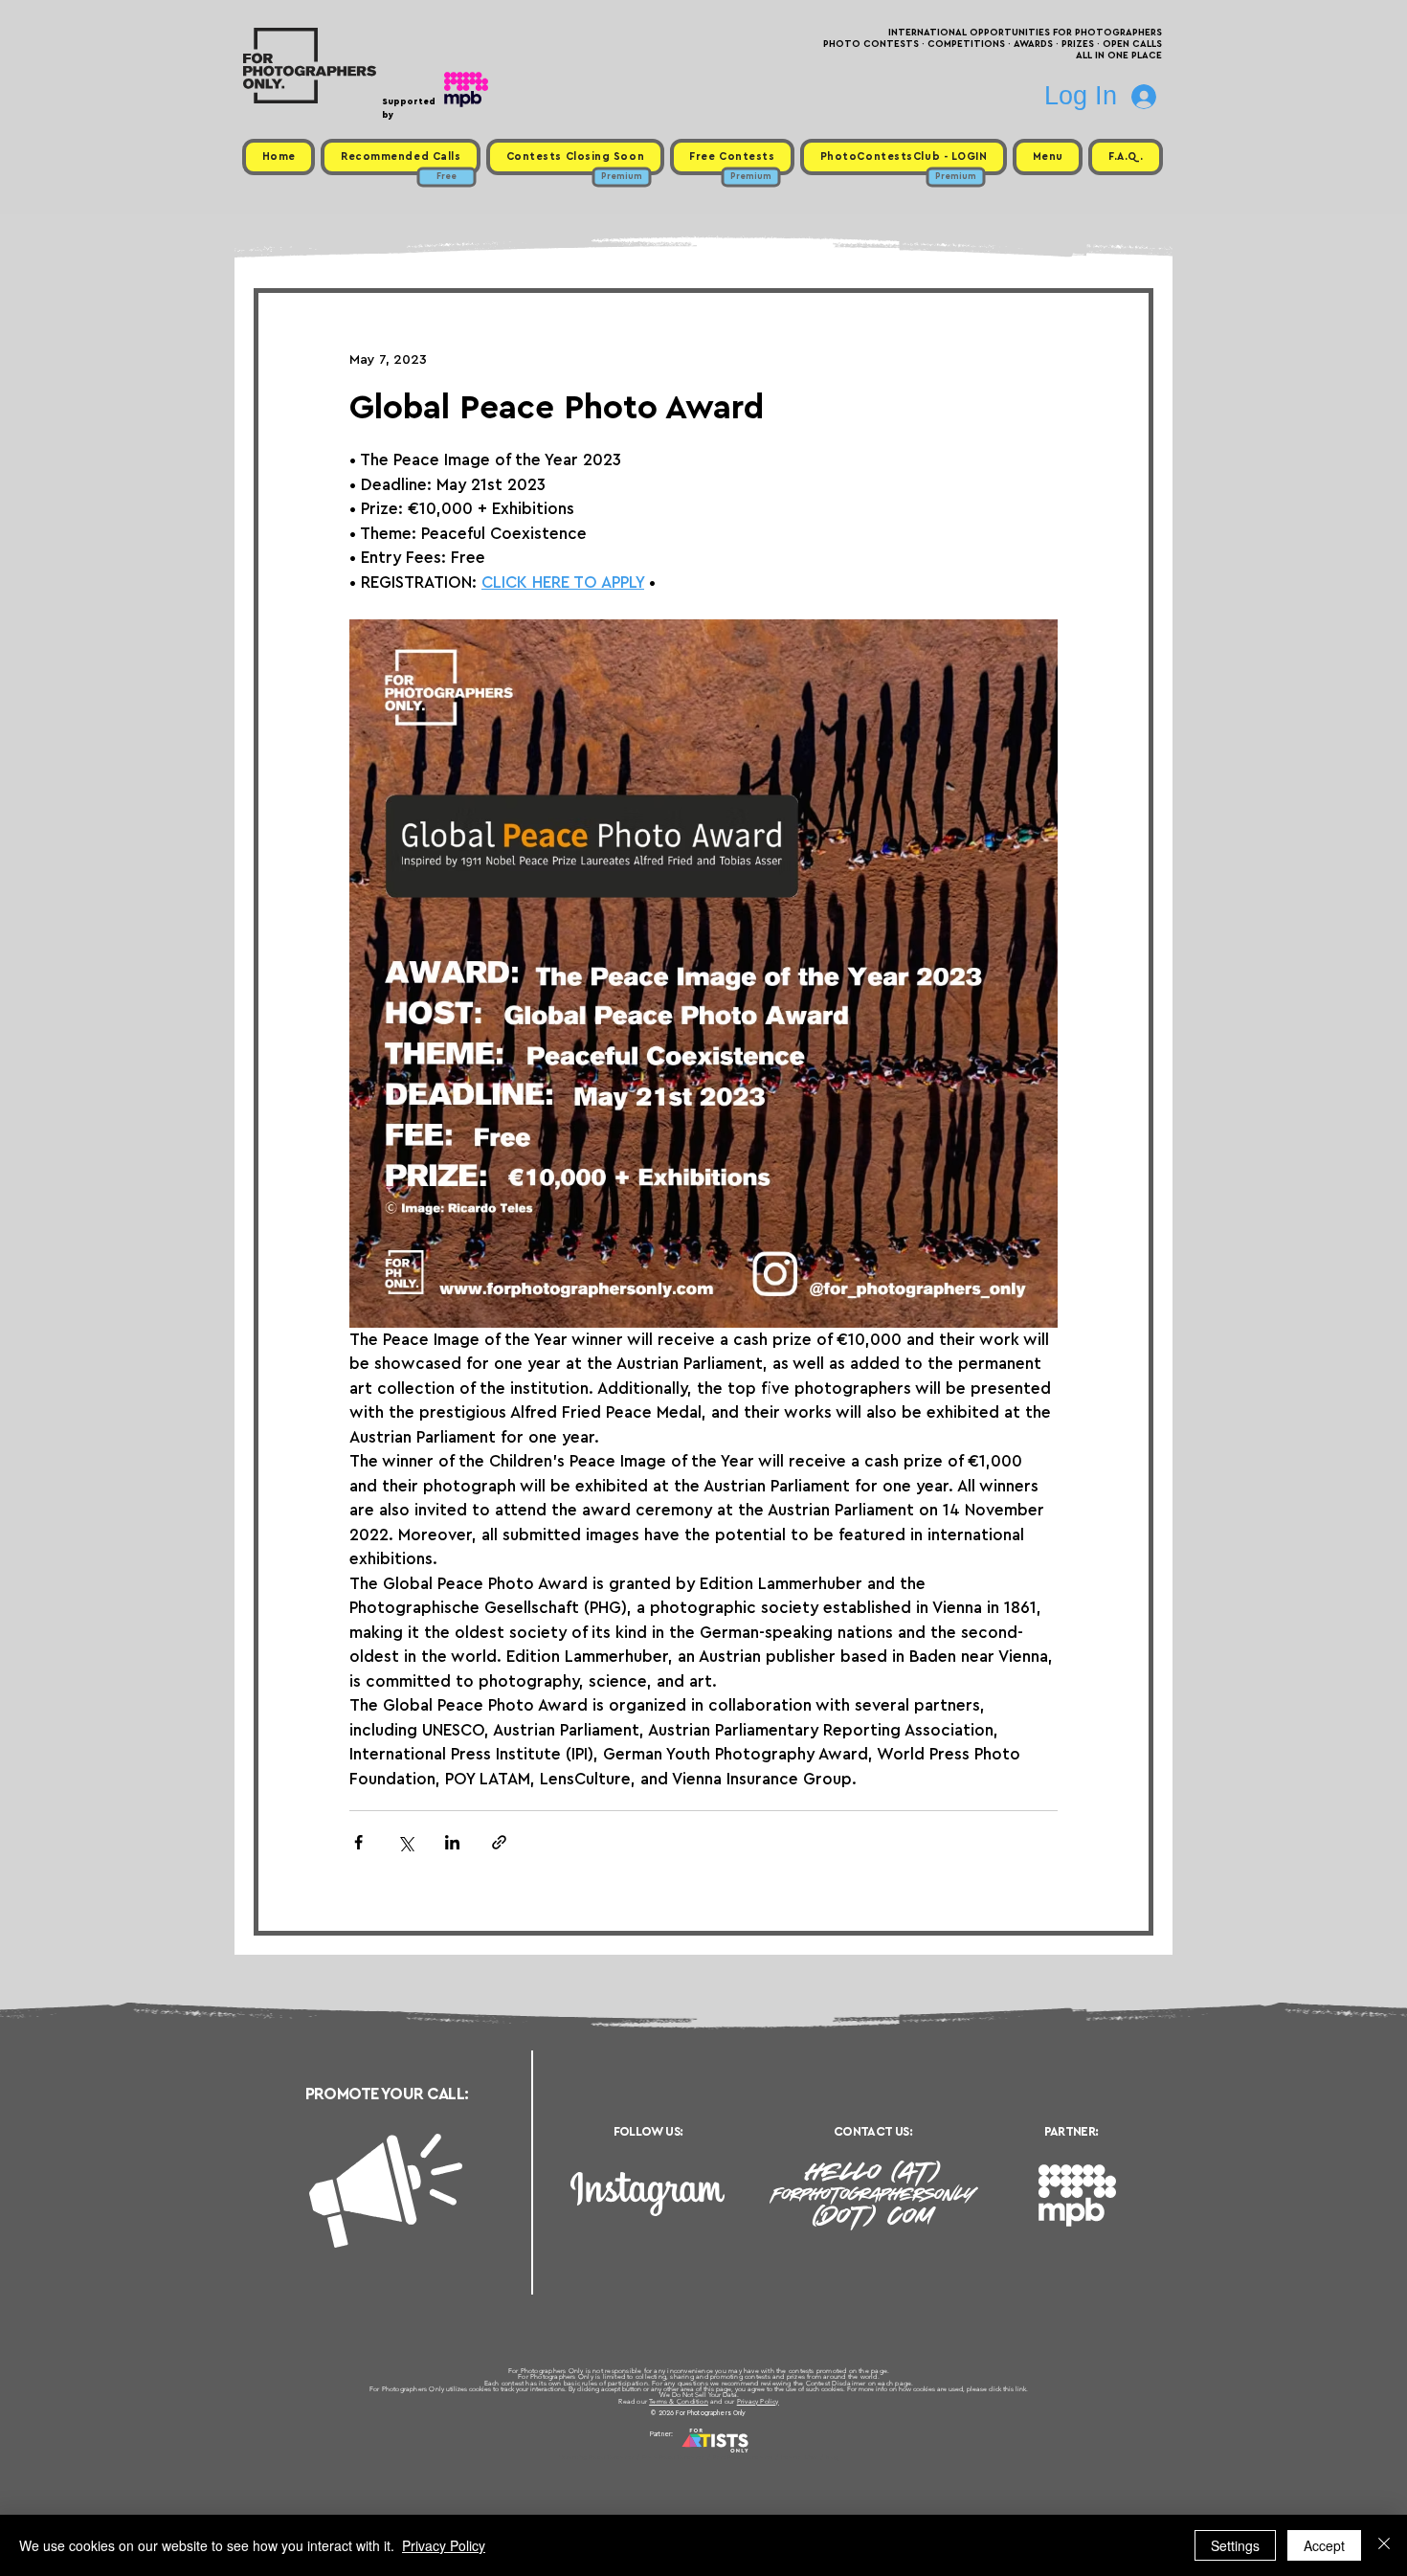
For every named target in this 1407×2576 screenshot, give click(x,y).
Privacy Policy (758, 2401)
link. (1022, 2389)
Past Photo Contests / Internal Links (767, 2457)
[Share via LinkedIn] (452, 1842)
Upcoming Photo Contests (597, 2457)
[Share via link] (499, 1842)
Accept (1324, 2545)
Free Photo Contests (673, 2457)
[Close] (1384, 2545)
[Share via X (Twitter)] (405, 1842)
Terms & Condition (679, 2401)
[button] (1048, 157)
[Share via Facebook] (358, 1842)
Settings (1235, 2545)
